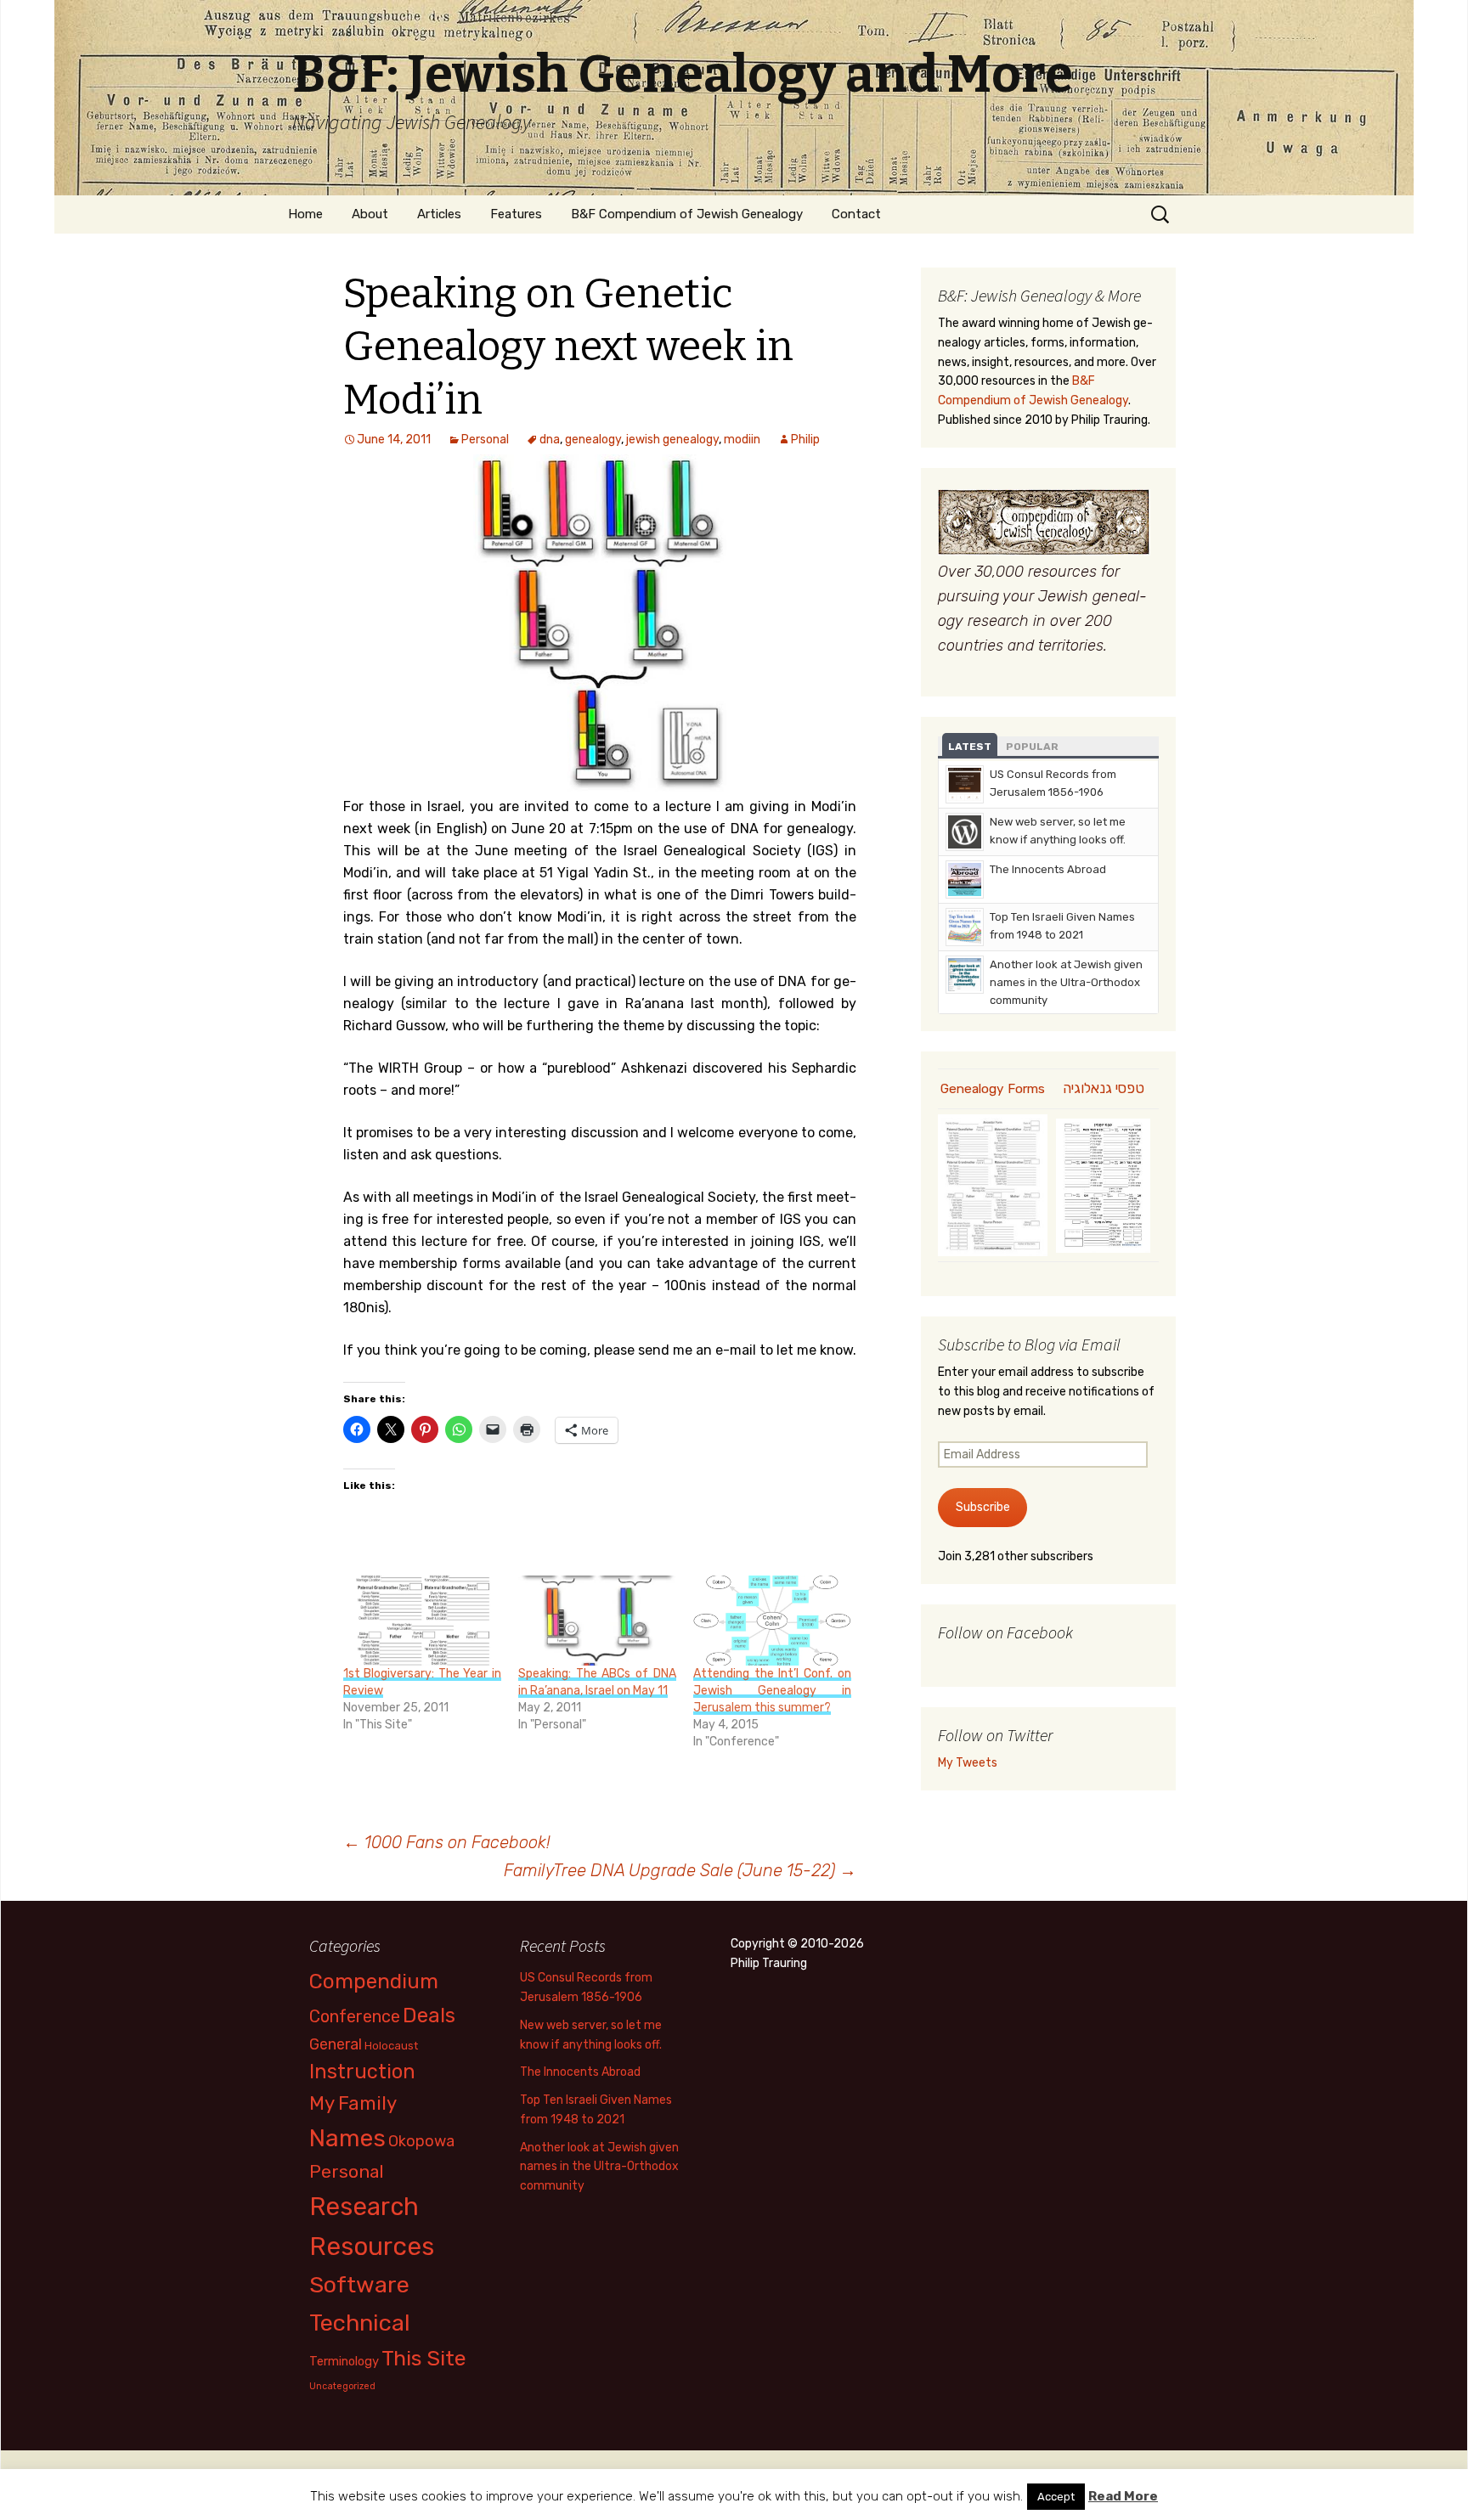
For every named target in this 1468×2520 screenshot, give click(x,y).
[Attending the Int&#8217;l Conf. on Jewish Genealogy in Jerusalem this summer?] (772, 1621)
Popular (1032, 747)
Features (516, 214)
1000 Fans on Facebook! (447, 1842)
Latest (970, 747)
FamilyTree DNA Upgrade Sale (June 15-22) (680, 1870)
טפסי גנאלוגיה (1104, 1088)
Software (359, 2285)
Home (305, 214)
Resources (372, 2247)
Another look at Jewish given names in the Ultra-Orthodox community (1066, 982)
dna (550, 440)
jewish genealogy (672, 440)
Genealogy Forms (993, 1089)
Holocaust (391, 2046)
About (370, 214)
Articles (439, 214)
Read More (1123, 2496)
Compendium (374, 1981)
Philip (805, 440)
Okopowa (421, 2141)
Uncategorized (342, 2386)
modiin (742, 440)
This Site (424, 2358)
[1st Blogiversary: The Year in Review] (422, 1621)
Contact (856, 214)
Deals (429, 2015)
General (336, 2044)
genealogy (593, 440)
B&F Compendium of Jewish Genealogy (687, 214)
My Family (353, 2103)
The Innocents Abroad (1048, 869)
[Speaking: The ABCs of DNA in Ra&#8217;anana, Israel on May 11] (597, 1621)
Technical (360, 2323)
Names (347, 2138)
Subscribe (983, 1507)
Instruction (362, 2072)
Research (364, 2207)
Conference (355, 2016)
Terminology (344, 2361)
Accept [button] (1056, 2497)
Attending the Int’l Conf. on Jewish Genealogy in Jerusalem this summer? (772, 1691)
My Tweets (968, 1763)
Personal (485, 440)
